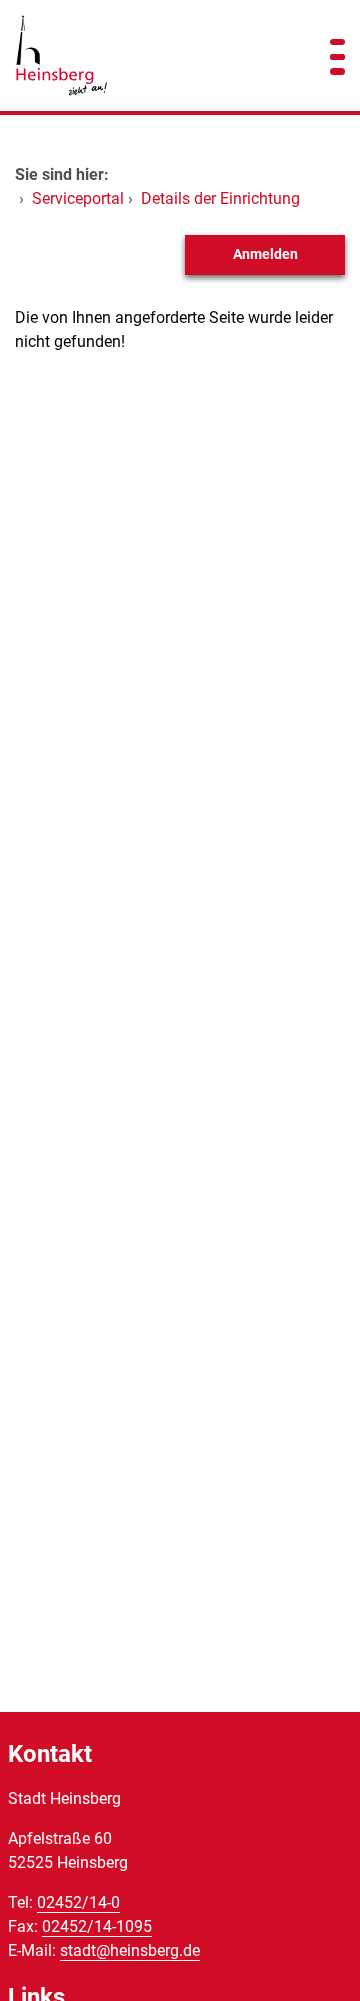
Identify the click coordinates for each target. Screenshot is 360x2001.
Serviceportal (78, 198)
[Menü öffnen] (337, 55)
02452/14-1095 (97, 1926)
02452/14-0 (78, 1902)
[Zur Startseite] (150, 55)
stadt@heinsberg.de (130, 1950)
